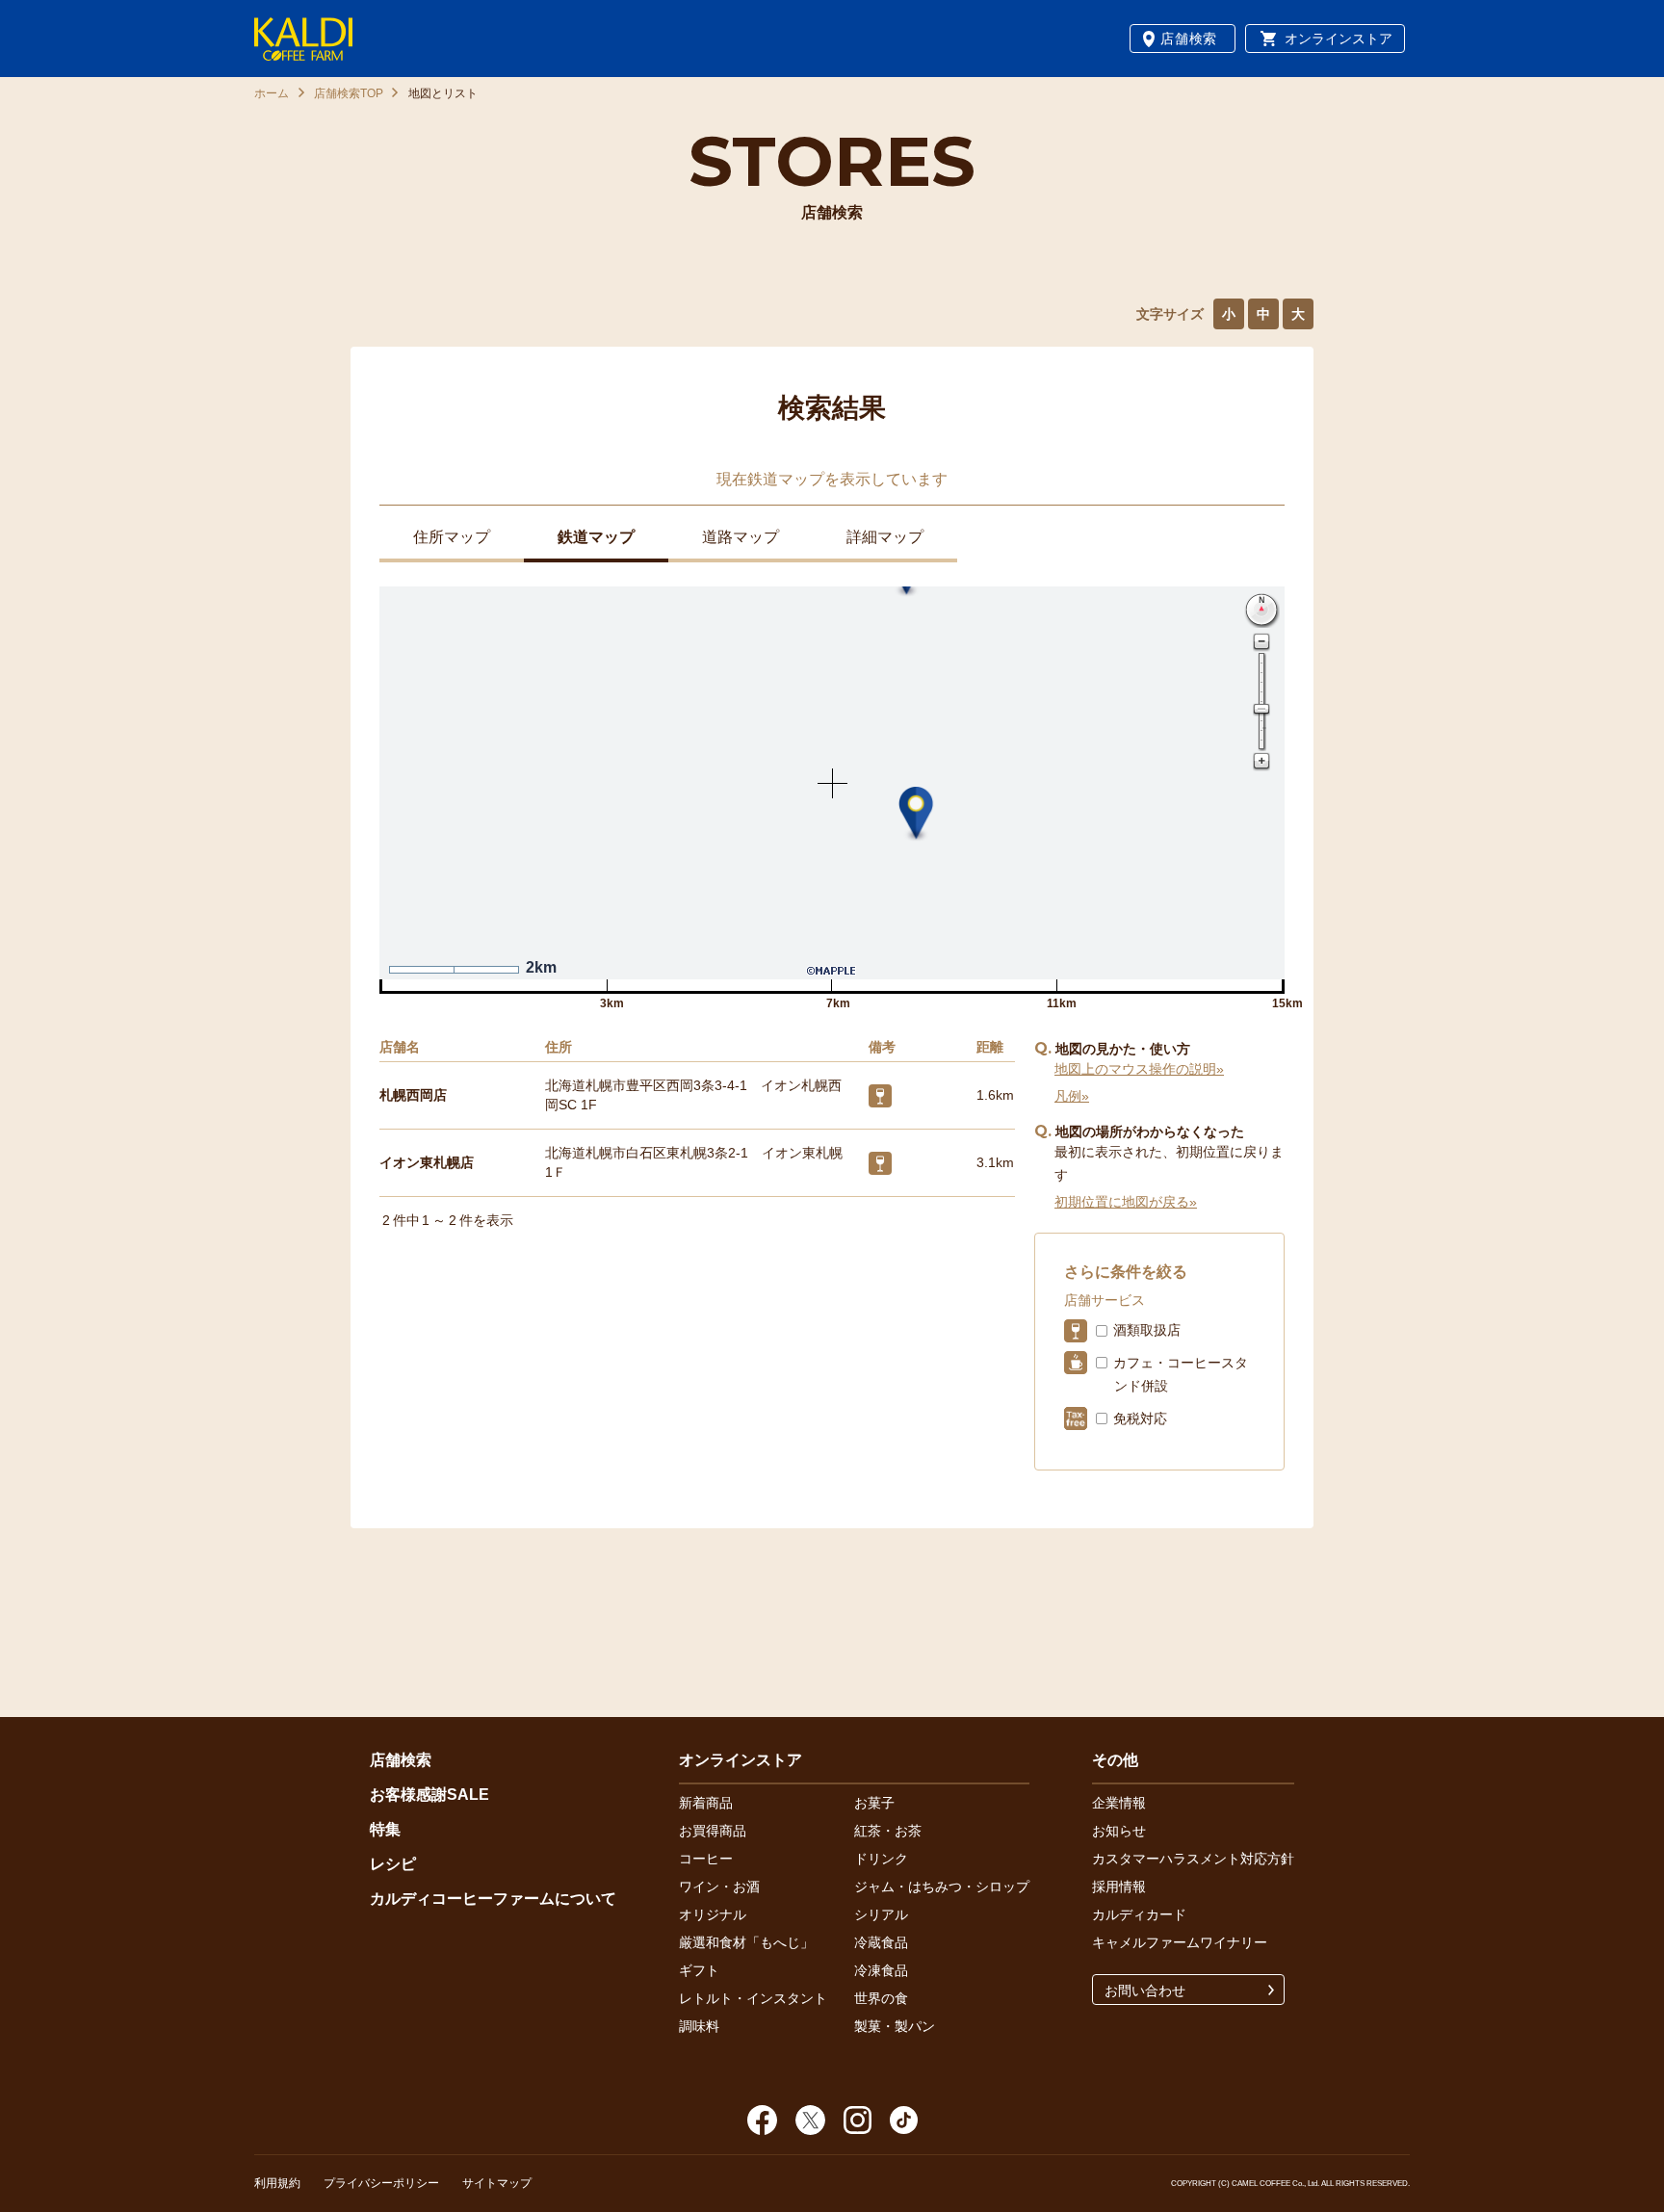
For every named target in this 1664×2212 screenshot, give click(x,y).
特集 (385, 1829)
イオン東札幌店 (427, 1162)
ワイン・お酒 (719, 1887)
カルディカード (1139, 1914)
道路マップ (741, 537)
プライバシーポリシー (381, 2183)
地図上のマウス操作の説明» (1139, 1069)
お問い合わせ (1145, 1991)
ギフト (699, 1970)
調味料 (699, 2026)
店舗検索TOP (349, 93)
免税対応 (1140, 1418)
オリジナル (713, 1914)
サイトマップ (497, 2183)
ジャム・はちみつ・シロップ (942, 1887)
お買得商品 (713, 1831)
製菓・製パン (895, 2026)
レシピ (393, 1864)
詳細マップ (885, 537)
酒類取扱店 (1147, 1330)
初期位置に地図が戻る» (1126, 1202)
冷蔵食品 (881, 1942)
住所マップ (452, 537)
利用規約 (277, 2183)
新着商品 (706, 1803)
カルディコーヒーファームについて (493, 1899)
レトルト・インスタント (753, 1998)
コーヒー (706, 1859)
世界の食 (881, 1998)
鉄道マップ (596, 537)
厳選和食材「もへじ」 (746, 1942)
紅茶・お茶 (888, 1831)
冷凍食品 (881, 1970)
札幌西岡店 (413, 1095)
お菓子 (874, 1803)
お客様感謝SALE (429, 1795)
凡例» (1072, 1096)
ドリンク (881, 1859)
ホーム (272, 93)
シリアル (881, 1914)
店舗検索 (1189, 39)
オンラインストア (1339, 39)
